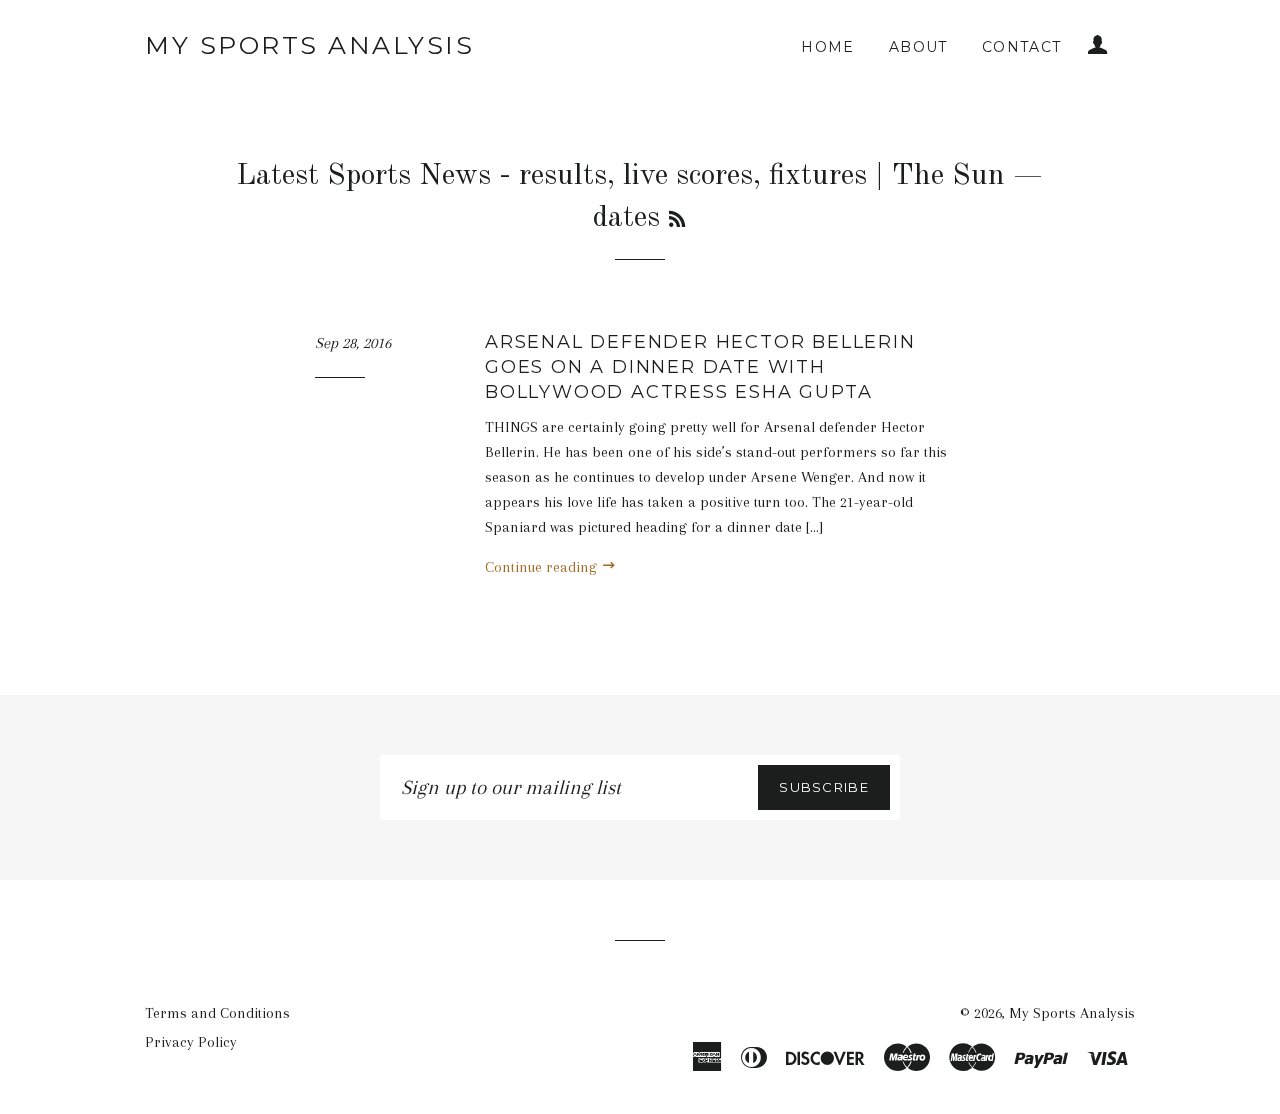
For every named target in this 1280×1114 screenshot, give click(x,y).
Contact (1022, 47)
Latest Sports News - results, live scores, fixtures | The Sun (620, 176)
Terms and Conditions (217, 1013)
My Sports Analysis (309, 45)
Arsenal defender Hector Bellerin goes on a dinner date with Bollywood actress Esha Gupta (700, 367)
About (918, 47)
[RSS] (677, 221)
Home (828, 47)
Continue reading (543, 567)
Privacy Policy (191, 1042)
